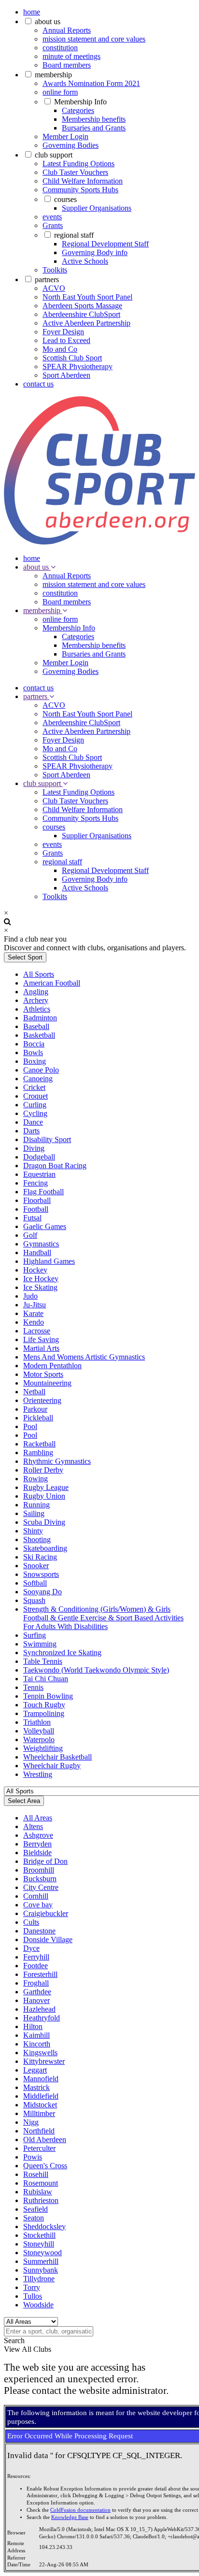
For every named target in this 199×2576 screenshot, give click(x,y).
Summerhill (41, 2261)
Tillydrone (39, 2279)
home (32, 12)
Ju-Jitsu (35, 1305)
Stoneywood (43, 2253)
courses (65, 199)
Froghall (36, 1983)
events (52, 217)
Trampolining (44, 1713)
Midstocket (40, 2105)
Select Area (24, 1801)
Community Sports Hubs (80, 190)
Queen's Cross (45, 2166)
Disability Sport (47, 1139)
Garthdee (37, 1992)
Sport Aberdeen (66, 375)
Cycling (35, 1113)
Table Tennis (43, 1661)
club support (54, 155)
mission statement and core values (94, 39)
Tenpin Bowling (48, 1696)
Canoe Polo (41, 1070)
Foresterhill (40, 1974)
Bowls (33, 1052)
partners (47, 279)
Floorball (37, 1200)
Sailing (34, 1513)
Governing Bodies (71, 145)
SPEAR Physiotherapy (78, 366)
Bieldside (37, 1853)
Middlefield (41, 2096)
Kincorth (37, 2044)
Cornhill (36, 1896)
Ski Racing (40, 1557)
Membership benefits (94, 119)
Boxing (35, 1061)
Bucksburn (40, 1879)
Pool (30, 1426)
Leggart (35, 2070)
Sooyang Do (43, 1592)
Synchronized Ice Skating (62, 1653)
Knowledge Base (70, 2517)
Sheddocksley (44, 2226)
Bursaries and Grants (94, 128)
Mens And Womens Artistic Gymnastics (84, 1357)
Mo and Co (60, 349)
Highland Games (49, 1261)
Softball (35, 1583)
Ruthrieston (41, 2200)
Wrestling (38, 1774)
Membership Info (80, 102)
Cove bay (38, 1905)
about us (48, 21)
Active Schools (85, 261)
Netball (34, 1392)
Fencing (36, 1183)
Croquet (36, 1096)
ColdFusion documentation (80, 2510)
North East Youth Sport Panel (87, 297)
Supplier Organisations (97, 208)
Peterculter (39, 2148)
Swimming (40, 1644)
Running (36, 1505)
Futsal (32, 1218)
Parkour (35, 1409)
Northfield (39, 2131)
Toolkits (55, 270)
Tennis (33, 1687)
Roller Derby (43, 1470)
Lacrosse (37, 1331)
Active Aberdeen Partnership (86, 323)
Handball (37, 1252)
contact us (38, 384)
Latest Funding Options (78, 164)
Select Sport (25, 957)
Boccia (34, 1044)
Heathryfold (42, 2018)
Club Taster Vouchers (75, 172)
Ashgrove (38, 1835)
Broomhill (39, 1870)
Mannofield (41, 2079)
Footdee (36, 1966)
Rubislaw (38, 2192)
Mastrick (36, 2087)
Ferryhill (36, 1957)
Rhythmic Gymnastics (57, 1461)
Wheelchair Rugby (52, 1766)
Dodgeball (39, 1157)
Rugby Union (44, 1496)
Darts (31, 1131)
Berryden (37, 1844)
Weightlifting (43, 1748)
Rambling (38, 1453)
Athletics (37, 1009)
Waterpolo (39, 1739)
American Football (52, 983)
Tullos (33, 2296)
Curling (35, 1105)
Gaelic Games (45, 1226)
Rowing (36, 1479)
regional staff (74, 235)
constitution (60, 48)
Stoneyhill (39, 2244)
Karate (33, 1313)
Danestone (39, 1931)
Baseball (36, 1026)
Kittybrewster (44, 2061)
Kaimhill (36, 2035)
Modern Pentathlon (52, 1366)
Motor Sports (43, 1374)
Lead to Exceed (66, 340)
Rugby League (46, 1487)
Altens (33, 1826)
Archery (36, 1000)
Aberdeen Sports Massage (82, 306)
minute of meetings (71, 56)
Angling (36, 992)
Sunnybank (41, 2270)
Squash (34, 1600)
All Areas (38, 1818)
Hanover (36, 2000)
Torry (32, 2287)
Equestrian (39, 1174)
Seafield (36, 2209)
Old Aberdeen (45, 2140)
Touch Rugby (44, 1705)
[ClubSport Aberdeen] (99, 542)
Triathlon (37, 1722)
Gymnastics (41, 1244)
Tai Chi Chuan (46, 1679)
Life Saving (41, 1339)
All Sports (39, 974)
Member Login (65, 136)
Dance (33, 1122)
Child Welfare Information (83, 181)
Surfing (35, 1635)
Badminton (40, 1018)
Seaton (34, 2218)
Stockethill (39, 2235)
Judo (30, 1296)
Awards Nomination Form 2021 (91, 83)
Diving (34, 1148)
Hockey (35, 1270)
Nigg (31, 2122)
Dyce (31, 1948)
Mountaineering (47, 1383)
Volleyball (39, 1731)
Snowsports (41, 1574)
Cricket (34, 1087)
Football (36, 1209)
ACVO (54, 288)
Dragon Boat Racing (55, 1166)
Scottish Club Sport (72, 358)
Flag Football (43, 1192)
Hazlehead (39, 2009)
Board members (67, 65)
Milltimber (39, 2113)
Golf (30, 1235)
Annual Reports (67, 30)
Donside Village (48, 1939)
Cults (31, 1922)
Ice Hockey (41, 1279)
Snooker (36, 1566)
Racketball (39, 1444)
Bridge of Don (45, 1861)
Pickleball (38, 1418)
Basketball (39, 1035)
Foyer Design (63, 332)
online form (60, 92)
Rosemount (41, 2183)
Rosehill (36, 2174)
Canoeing (38, 1079)
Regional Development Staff (105, 244)
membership (53, 75)
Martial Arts (41, 1348)
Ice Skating (40, 1287)
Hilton (33, 2026)
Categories (78, 110)
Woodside (38, 2305)
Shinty (33, 1531)
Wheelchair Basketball (57, 1757)
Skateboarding (45, 1548)
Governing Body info (95, 252)
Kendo (34, 1322)
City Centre (41, 1887)
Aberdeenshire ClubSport (81, 314)
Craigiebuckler (46, 1913)
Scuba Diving (44, 1522)
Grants (53, 225)
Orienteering (42, 1400)
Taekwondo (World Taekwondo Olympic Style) (96, 1670)
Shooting (37, 1539)
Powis (33, 2157)
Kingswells (40, 2053)
